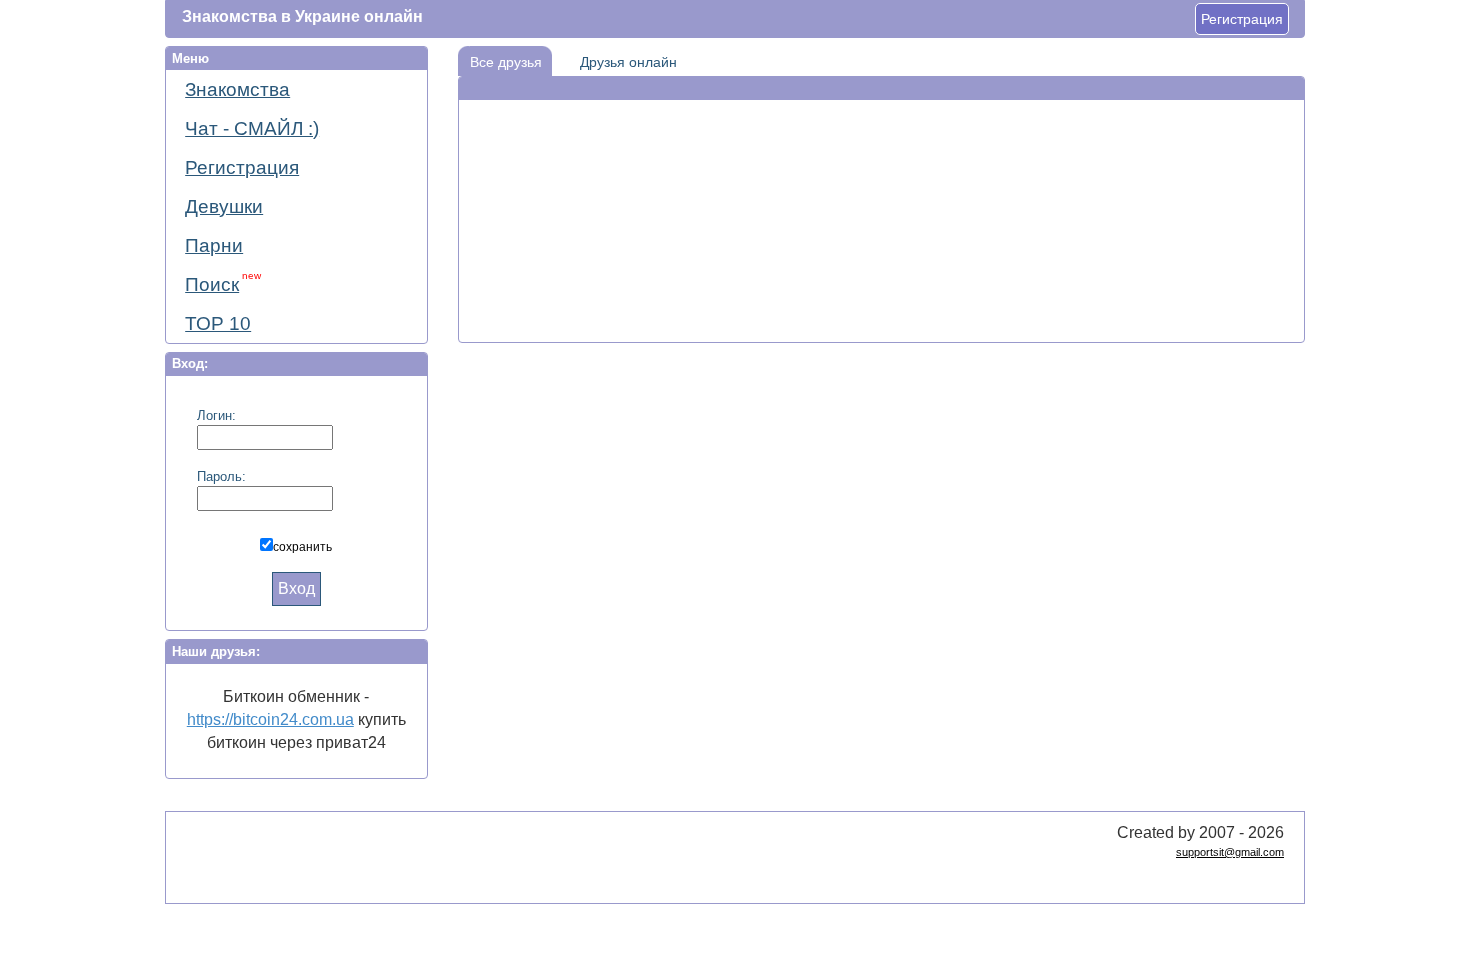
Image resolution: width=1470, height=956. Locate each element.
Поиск (223, 282)
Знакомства (237, 89)
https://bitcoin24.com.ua (270, 719)
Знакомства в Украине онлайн (302, 16)
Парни (214, 245)
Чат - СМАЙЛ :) (252, 128)
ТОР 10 (218, 323)
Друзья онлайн (628, 62)
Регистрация (1242, 19)
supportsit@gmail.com (1230, 852)
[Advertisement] (881, 161)
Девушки (224, 206)
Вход (296, 588)
